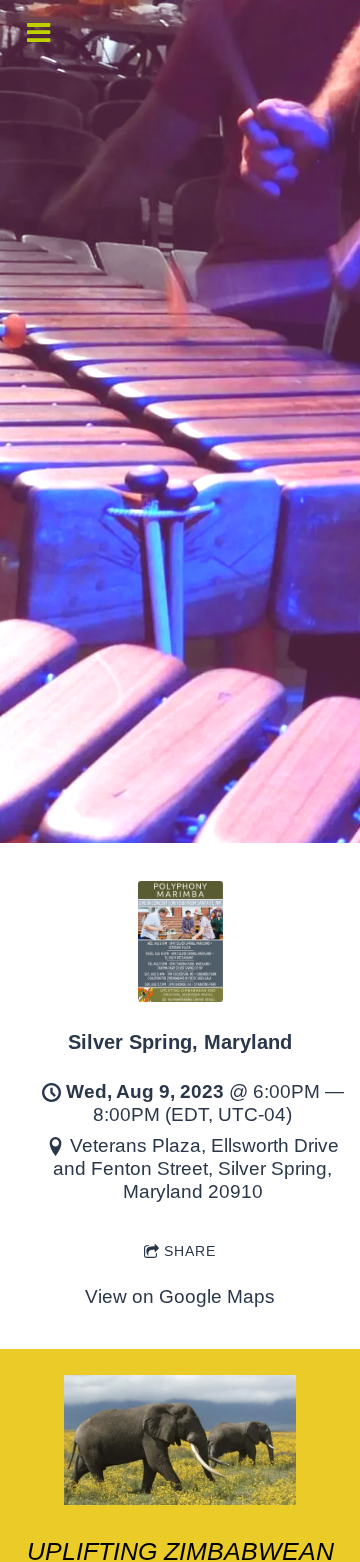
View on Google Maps (180, 1296)
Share (190, 1251)
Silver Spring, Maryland (180, 1042)
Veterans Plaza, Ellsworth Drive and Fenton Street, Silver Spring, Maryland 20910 (196, 1168)
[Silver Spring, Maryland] (180, 995)
